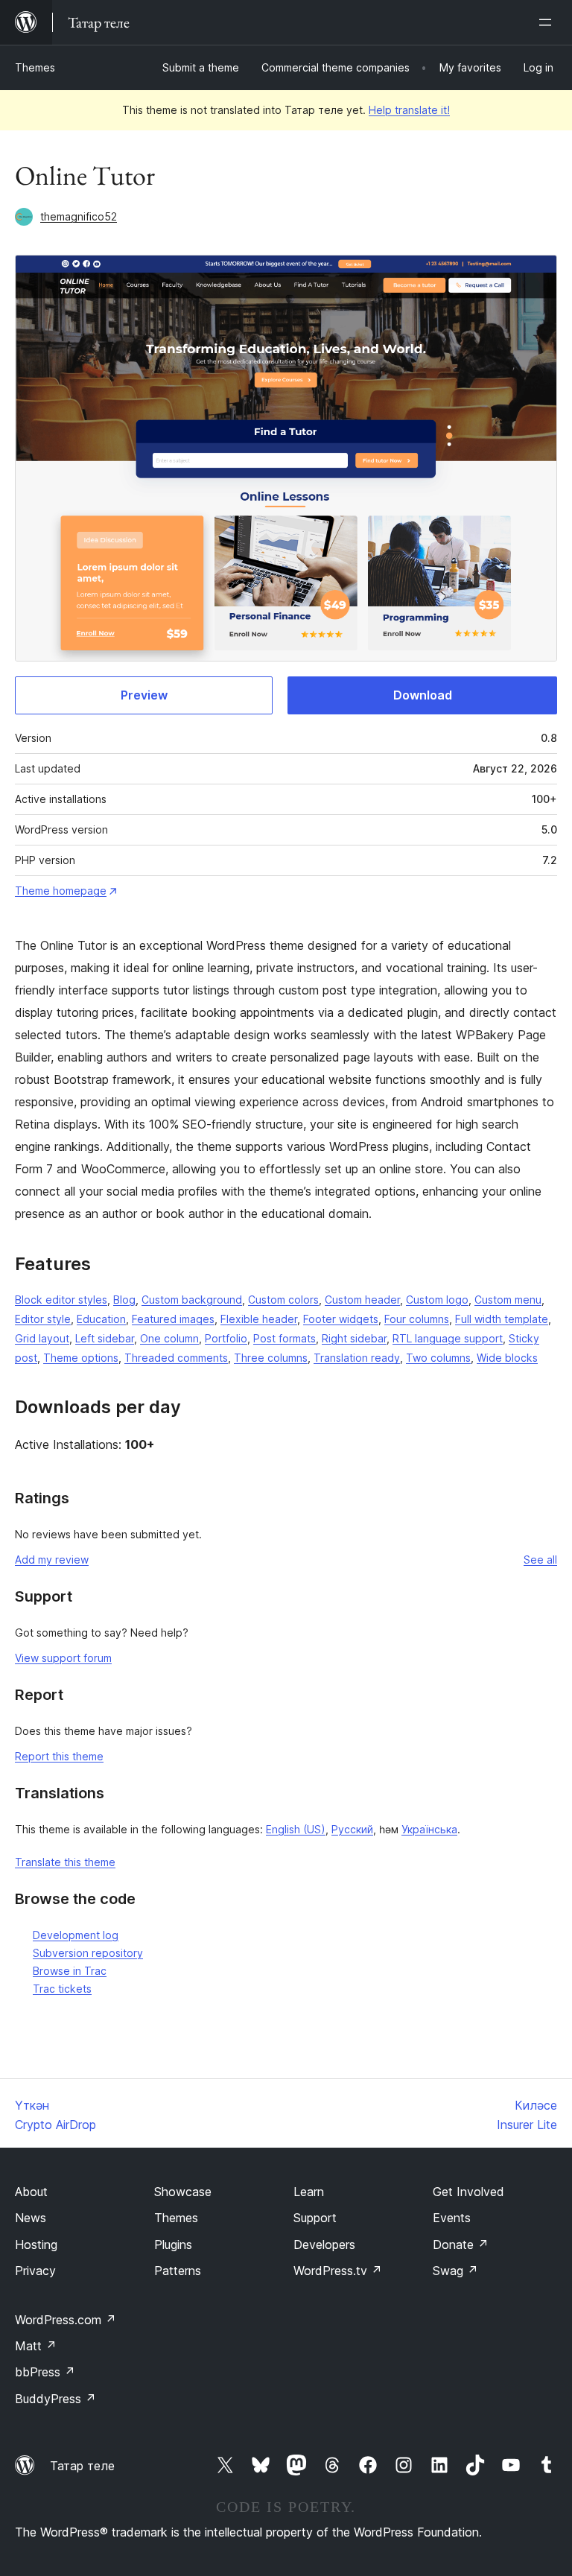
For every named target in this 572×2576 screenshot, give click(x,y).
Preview (144, 695)
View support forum (63, 1658)
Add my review (52, 1560)
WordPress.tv (338, 2271)
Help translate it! (409, 110)
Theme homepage (61, 891)
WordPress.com (66, 2320)
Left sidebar (105, 1338)
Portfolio (226, 1338)
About (31, 2192)
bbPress (45, 2372)
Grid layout (42, 1338)
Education (101, 1319)
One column (169, 1338)
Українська (429, 1829)
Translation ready (357, 1358)
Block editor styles (61, 1300)
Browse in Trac (70, 1971)
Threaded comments (176, 1358)
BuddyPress (55, 2399)
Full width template (502, 1319)
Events (452, 2218)
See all (540, 1560)
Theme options (81, 1358)
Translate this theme (65, 1862)
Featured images (173, 1319)
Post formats (285, 1338)
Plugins (173, 2245)
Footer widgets (341, 1319)
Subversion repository (88, 1953)
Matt (36, 2346)
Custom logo (437, 1300)
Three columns (271, 1358)
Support (315, 2218)
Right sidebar (354, 1338)
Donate (461, 2245)
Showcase (183, 2192)
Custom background (192, 1300)
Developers (324, 2245)
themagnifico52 (79, 216)
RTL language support (448, 1338)
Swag (455, 2271)
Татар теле (82, 2466)
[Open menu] (548, 22)
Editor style (43, 1319)
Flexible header (259, 1319)
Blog (124, 1300)
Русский (352, 1829)
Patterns (178, 2271)
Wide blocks (507, 1358)
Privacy (35, 2271)
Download (423, 695)
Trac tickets (62, 1989)
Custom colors (283, 1300)
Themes (35, 67)
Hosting (36, 2245)
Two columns (438, 1358)
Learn (309, 2192)
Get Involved (468, 2192)
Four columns (417, 1319)
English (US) (296, 1829)
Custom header (362, 1300)
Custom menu (508, 1300)
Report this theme (59, 1756)
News (31, 2218)
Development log (76, 1935)
